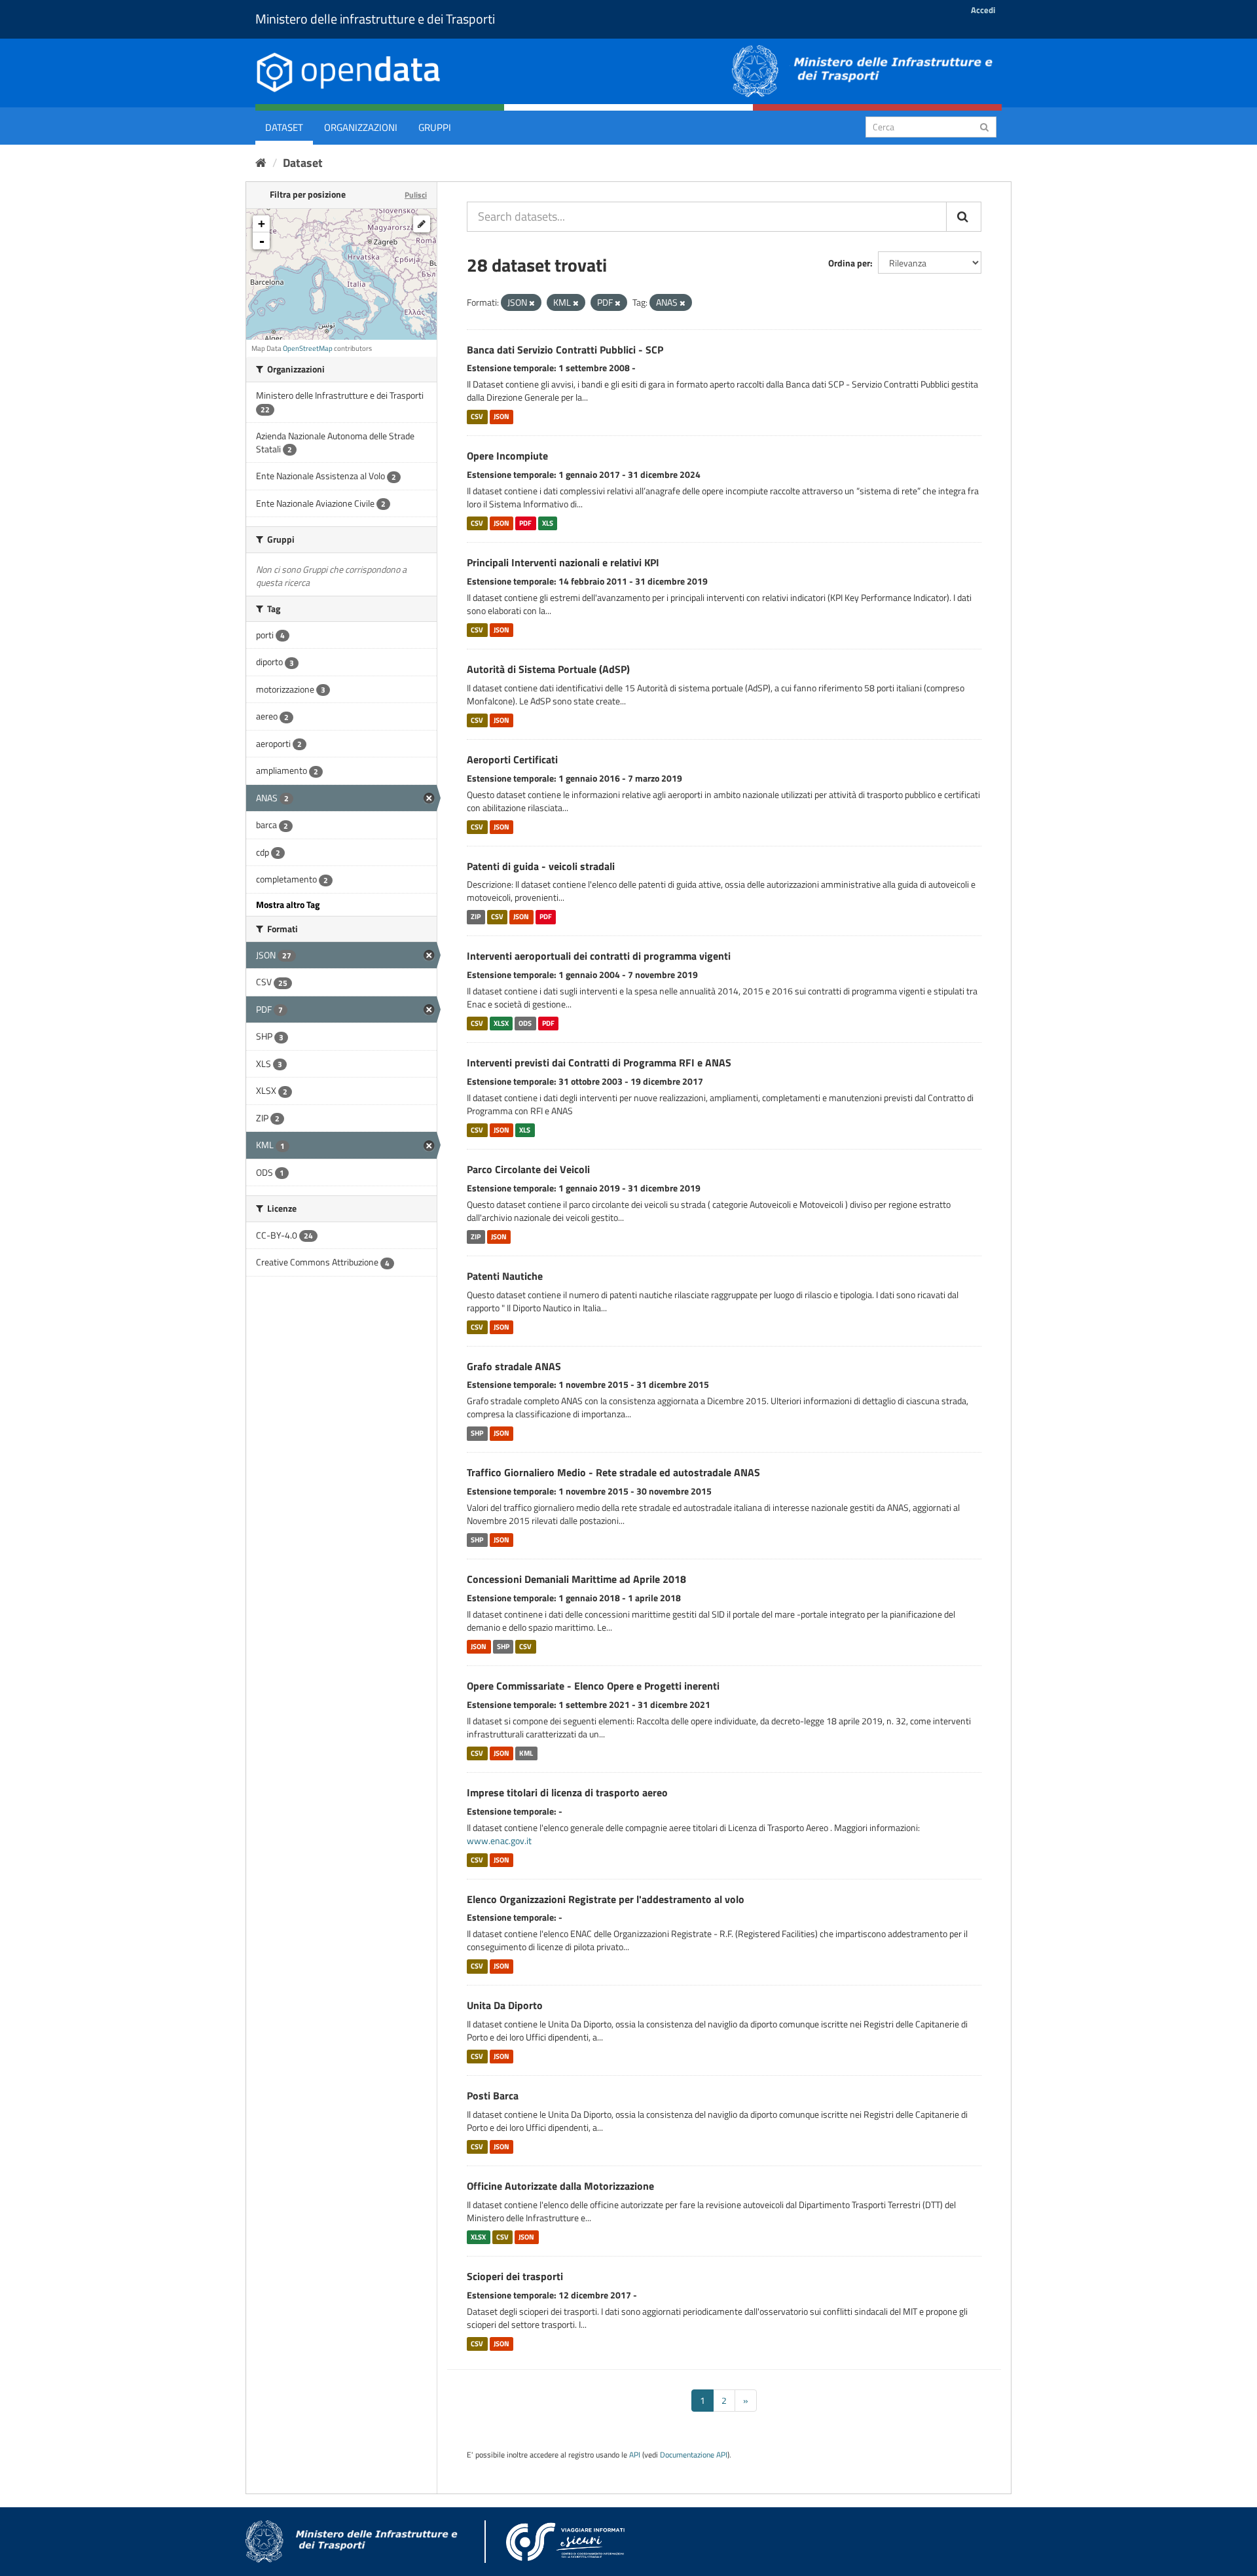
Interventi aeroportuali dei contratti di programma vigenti (599, 956)
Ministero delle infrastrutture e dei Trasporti (375, 19)
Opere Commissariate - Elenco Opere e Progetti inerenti (593, 1686)
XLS (548, 523)
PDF (525, 523)
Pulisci (416, 195)
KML (526, 1753)
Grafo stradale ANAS (514, 1366)
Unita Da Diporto (505, 2005)
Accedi (983, 10)
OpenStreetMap (308, 348)
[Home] (261, 163)
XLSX (501, 1023)
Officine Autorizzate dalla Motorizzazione (560, 2186)
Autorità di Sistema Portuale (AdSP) (548, 669)
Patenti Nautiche (505, 1276)
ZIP (476, 916)
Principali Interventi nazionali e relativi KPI (563, 562)
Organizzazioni (361, 127)
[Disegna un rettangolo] (422, 224)
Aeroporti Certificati (512, 759)
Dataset (284, 127)
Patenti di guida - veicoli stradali (541, 866)
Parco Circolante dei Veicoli (528, 1169)
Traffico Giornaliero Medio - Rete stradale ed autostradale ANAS (613, 1472)
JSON (501, 416)
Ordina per (849, 263)
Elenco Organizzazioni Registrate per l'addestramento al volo (606, 1899)
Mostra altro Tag (288, 904)
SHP (477, 1433)
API (635, 2455)
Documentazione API (694, 2455)
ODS (525, 1023)
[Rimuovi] (532, 303)
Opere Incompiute (507, 456)
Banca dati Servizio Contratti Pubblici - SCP (565, 350)
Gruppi (435, 127)
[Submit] (984, 126)
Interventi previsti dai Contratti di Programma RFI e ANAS (599, 1062)
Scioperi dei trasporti (515, 2276)
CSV (477, 416)
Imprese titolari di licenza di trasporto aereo (567, 1792)
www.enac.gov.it (499, 1841)
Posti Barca (493, 2095)
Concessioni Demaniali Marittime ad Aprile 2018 (576, 1579)
